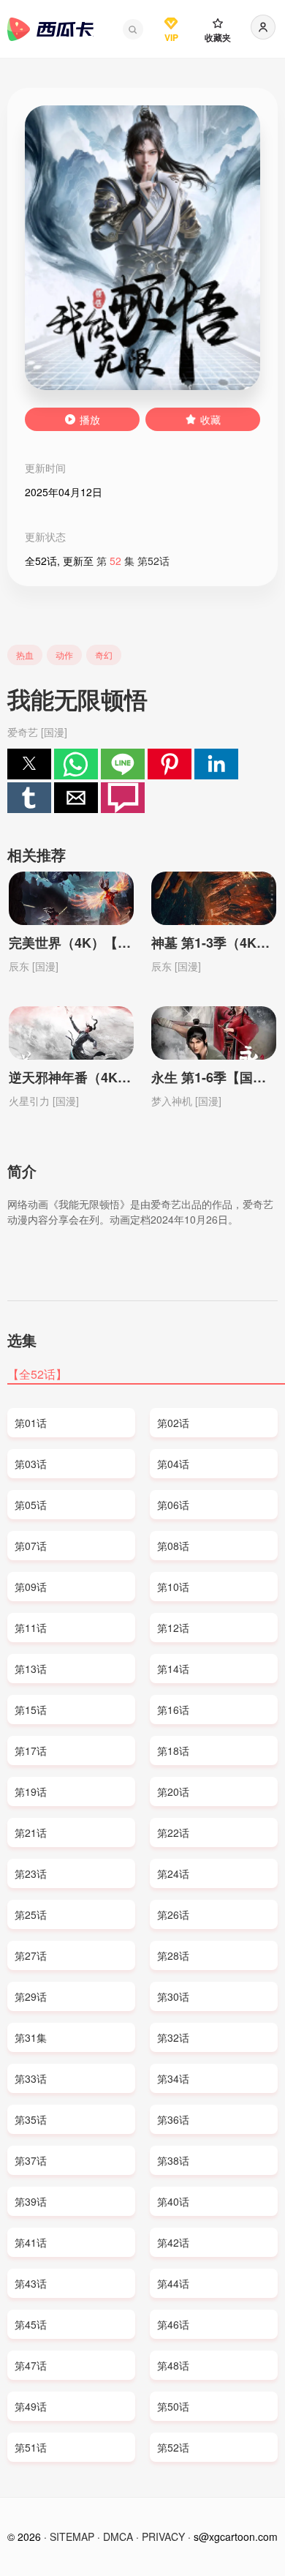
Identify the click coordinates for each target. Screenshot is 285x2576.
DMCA (118, 2536)
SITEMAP (72, 2536)
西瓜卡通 (50, 29)
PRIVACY (163, 2536)
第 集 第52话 (133, 561)
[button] (133, 29)
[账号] (263, 27)
